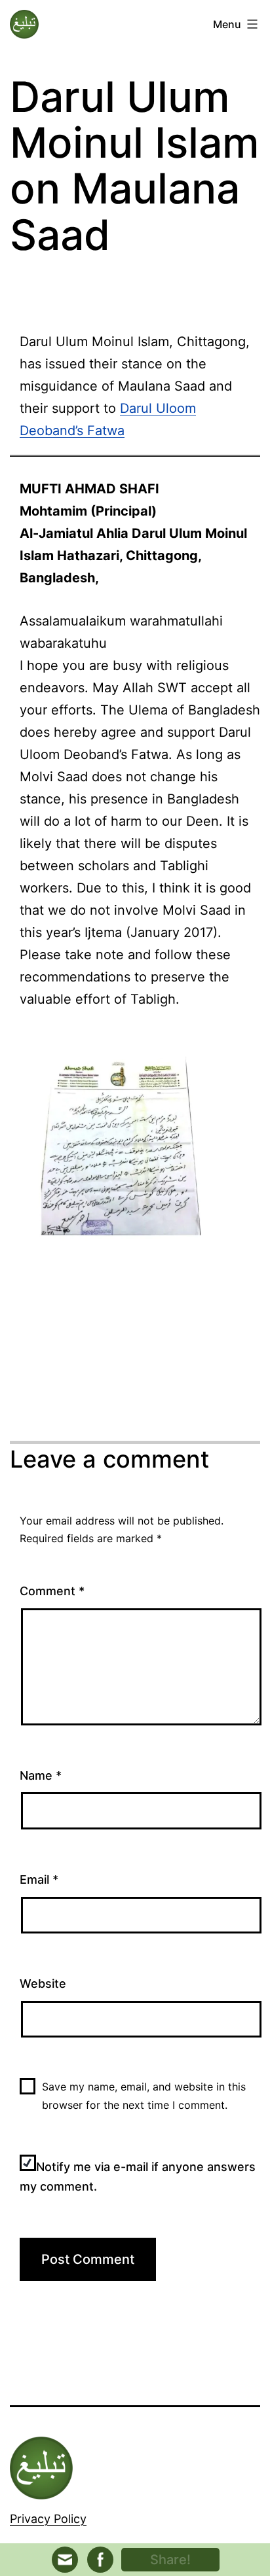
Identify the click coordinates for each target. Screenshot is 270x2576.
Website (43, 1984)
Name (41, 1775)
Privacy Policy (48, 2519)
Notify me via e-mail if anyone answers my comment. (138, 2177)
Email (39, 1879)
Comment (52, 1591)
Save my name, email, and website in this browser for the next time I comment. (144, 2095)
